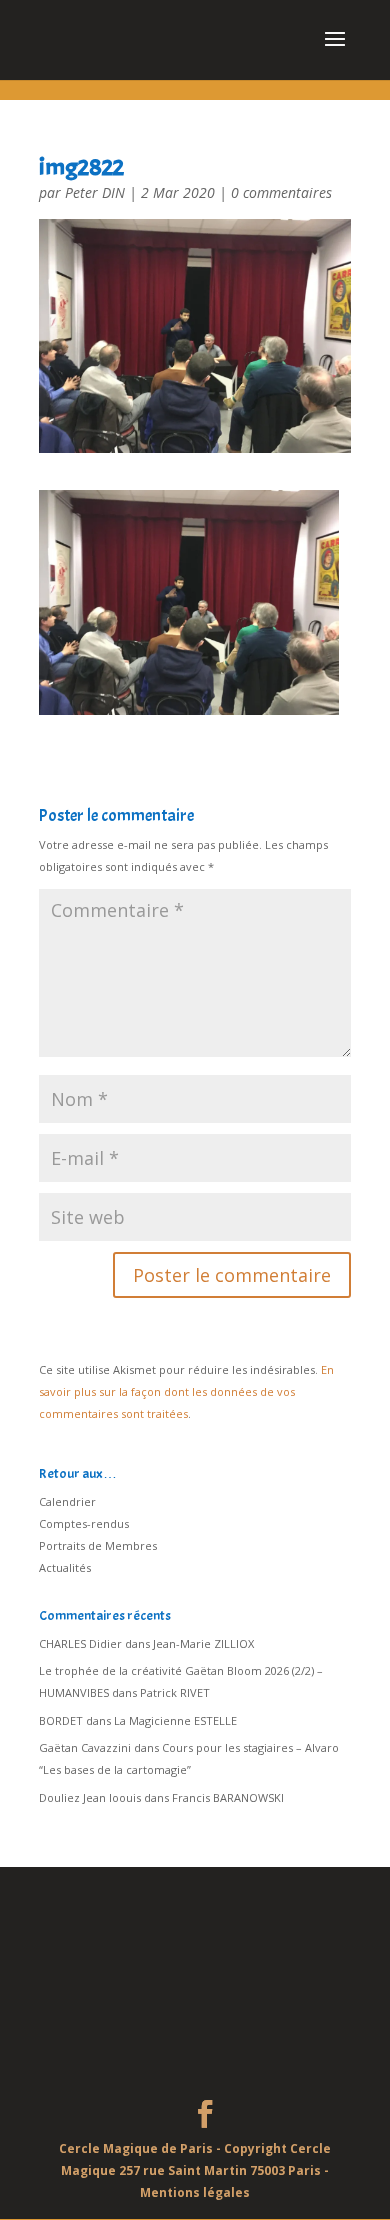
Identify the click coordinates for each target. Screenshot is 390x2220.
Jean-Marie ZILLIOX (203, 1643)
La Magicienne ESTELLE (175, 1720)
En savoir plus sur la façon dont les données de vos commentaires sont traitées (186, 1391)
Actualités (65, 1567)
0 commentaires (281, 192)
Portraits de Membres (98, 1545)
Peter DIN (95, 192)
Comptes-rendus (84, 1523)
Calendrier (67, 1501)
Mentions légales (195, 2192)
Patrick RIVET (175, 1692)
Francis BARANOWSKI (228, 1797)
